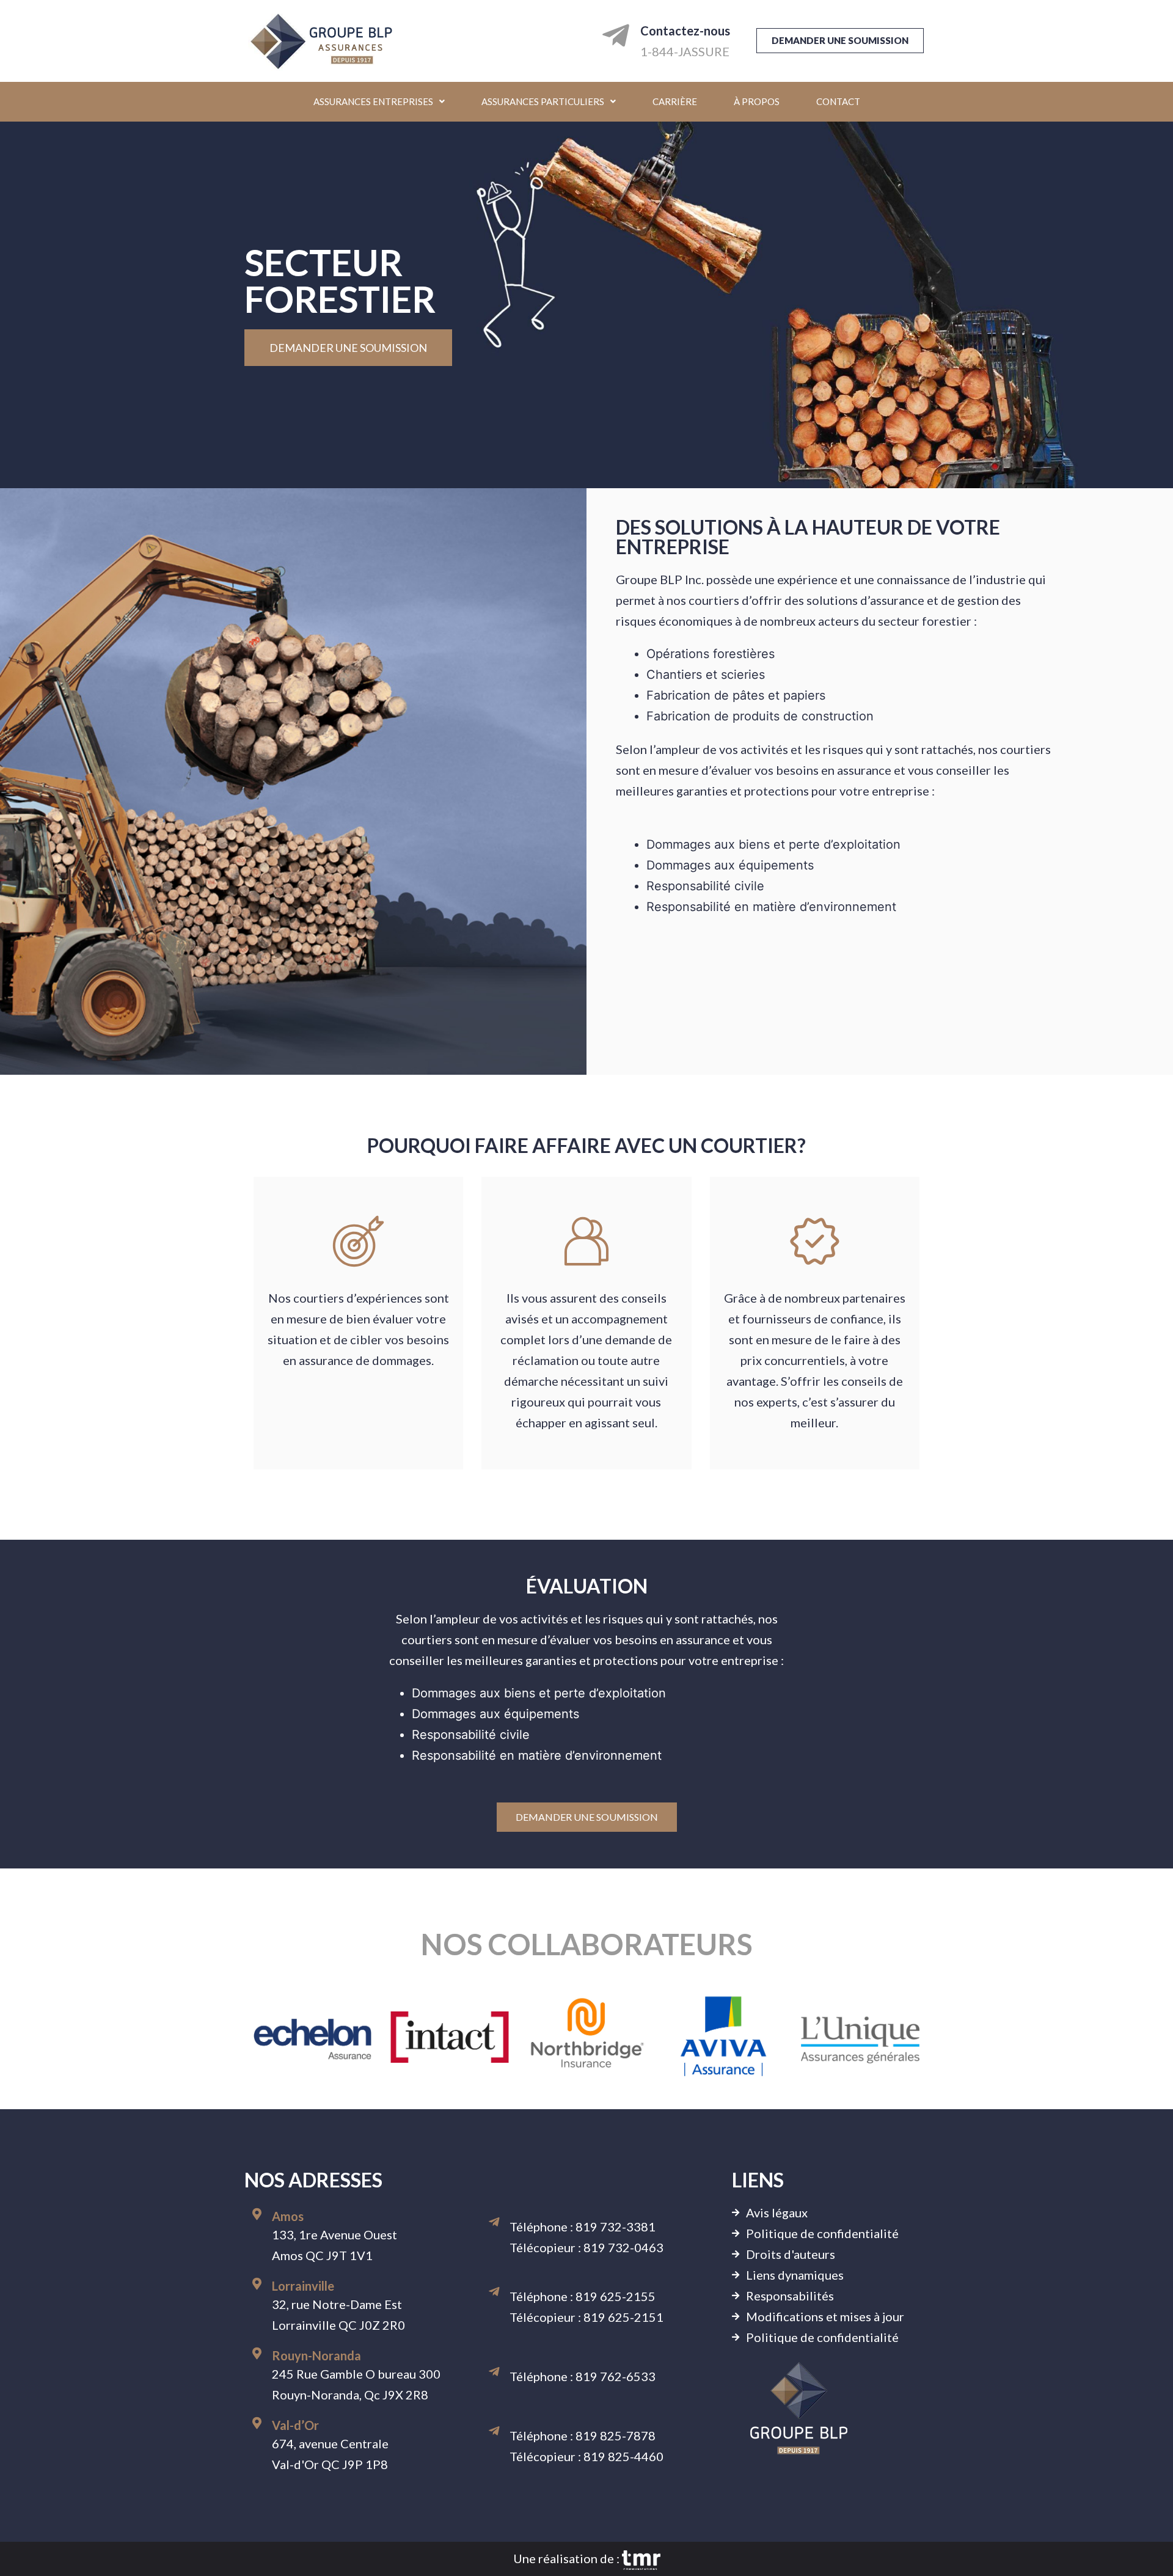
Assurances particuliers (543, 101)
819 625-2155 (616, 2296)
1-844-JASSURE (685, 51)
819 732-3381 (616, 2227)
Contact (838, 101)
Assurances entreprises (373, 101)
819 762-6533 (616, 2376)
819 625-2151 (623, 2317)
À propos (757, 101)
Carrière (675, 101)
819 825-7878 (616, 2435)
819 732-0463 (623, 2247)
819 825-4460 (623, 2456)
